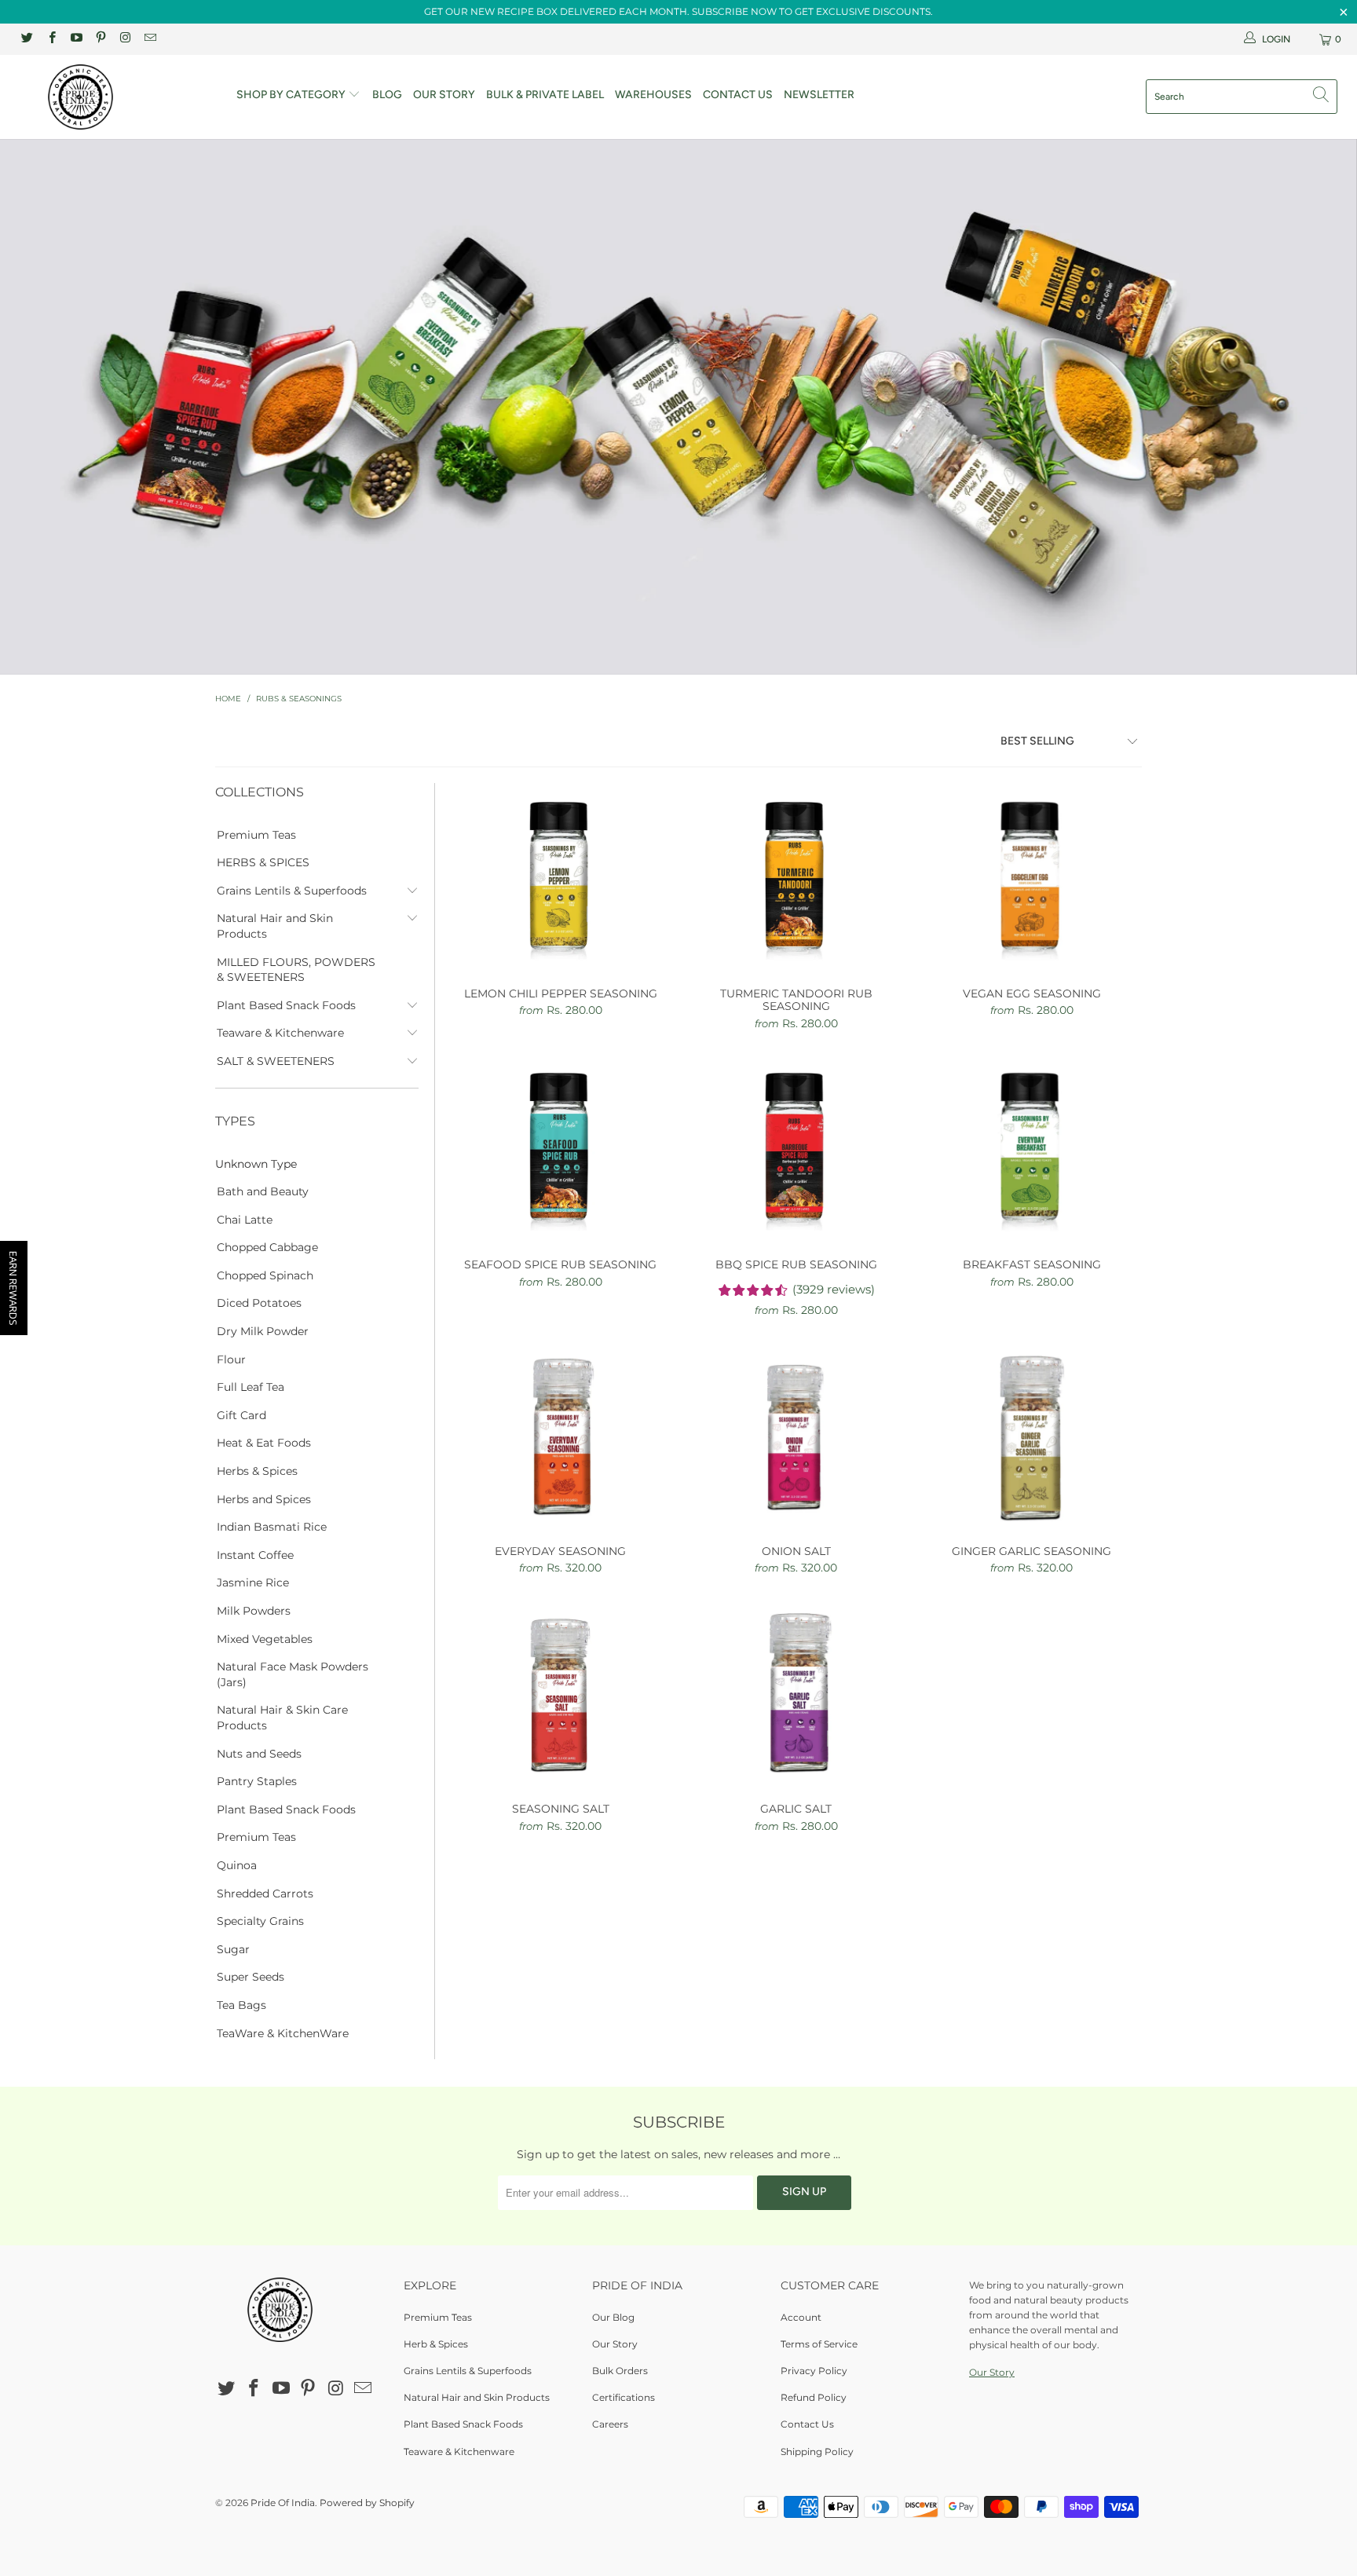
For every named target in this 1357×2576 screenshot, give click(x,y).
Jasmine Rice (253, 1583)
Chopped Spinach (265, 1275)
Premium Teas (256, 835)
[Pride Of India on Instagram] (124, 39)
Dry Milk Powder (263, 1331)
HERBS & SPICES (263, 862)
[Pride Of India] (116, 97)
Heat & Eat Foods (264, 1443)
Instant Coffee (255, 1555)
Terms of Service (819, 2344)
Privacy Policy (814, 2371)
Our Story (444, 95)
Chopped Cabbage (267, 1247)
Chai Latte (245, 1220)
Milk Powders (254, 1611)
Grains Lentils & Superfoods (292, 891)
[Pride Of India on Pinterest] (100, 39)
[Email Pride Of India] (149, 39)
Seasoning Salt (561, 1692)
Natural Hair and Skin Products (275, 926)
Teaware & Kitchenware (280, 1033)
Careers (610, 2424)
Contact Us (738, 95)
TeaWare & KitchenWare (283, 2033)
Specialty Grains (260, 1921)
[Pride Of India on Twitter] (26, 39)
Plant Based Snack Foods (286, 1005)
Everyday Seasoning (561, 1435)
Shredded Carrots (265, 1894)
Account (801, 2317)
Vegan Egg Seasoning (1032, 877)
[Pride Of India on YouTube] (76, 39)
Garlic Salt (796, 1692)
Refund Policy (814, 2397)
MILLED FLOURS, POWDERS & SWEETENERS (296, 970)
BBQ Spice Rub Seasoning (796, 1148)
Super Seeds (251, 1977)
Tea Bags (241, 2005)
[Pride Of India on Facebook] (51, 39)
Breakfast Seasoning (1032, 1148)
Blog (387, 95)
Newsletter (819, 95)
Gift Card (241, 1415)
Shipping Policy (817, 2452)
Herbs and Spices (264, 1499)
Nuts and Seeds (259, 1754)
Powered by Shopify (367, 2503)
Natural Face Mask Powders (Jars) (293, 1674)
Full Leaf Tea (251, 1387)
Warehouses (653, 95)
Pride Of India (283, 2503)
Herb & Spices (436, 2344)
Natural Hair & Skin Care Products (282, 1718)
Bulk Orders (620, 2371)
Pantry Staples (257, 1781)
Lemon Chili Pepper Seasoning (561, 877)
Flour (231, 1359)
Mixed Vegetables (265, 1639)
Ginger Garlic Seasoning (1032, 1435)
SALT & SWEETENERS (276, 1061)
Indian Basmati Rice (272, 1527)
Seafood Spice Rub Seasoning (561, 1148)
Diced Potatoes (259, 1303)
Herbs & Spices (257, 1471)
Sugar (233, 1949)
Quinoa (237, 1865)
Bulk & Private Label (545, 95)
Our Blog (613, 2317)
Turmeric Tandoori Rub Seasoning (796, 877)
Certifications (624, 2397)
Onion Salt (796, 1435)
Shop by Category (292, 95)
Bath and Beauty (263, 1191)
